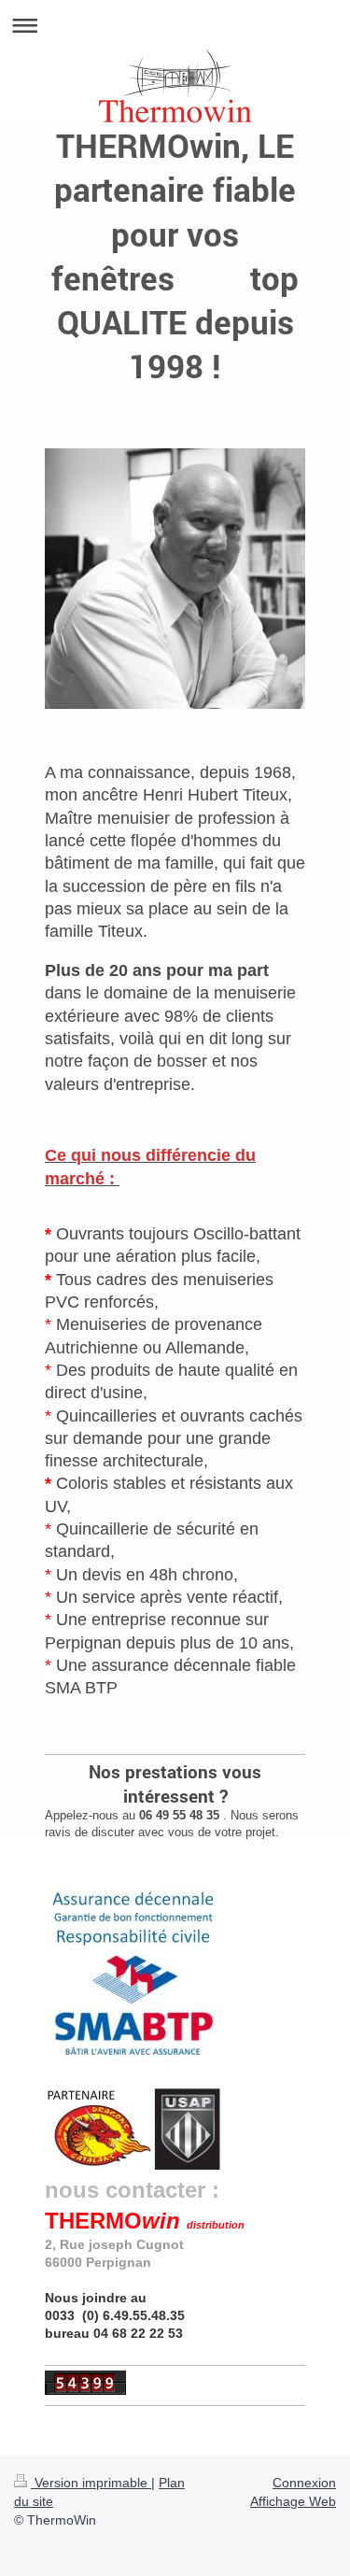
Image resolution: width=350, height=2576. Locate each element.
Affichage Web (293, 2501)
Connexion (304, 2483)
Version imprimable (91, 2483)
